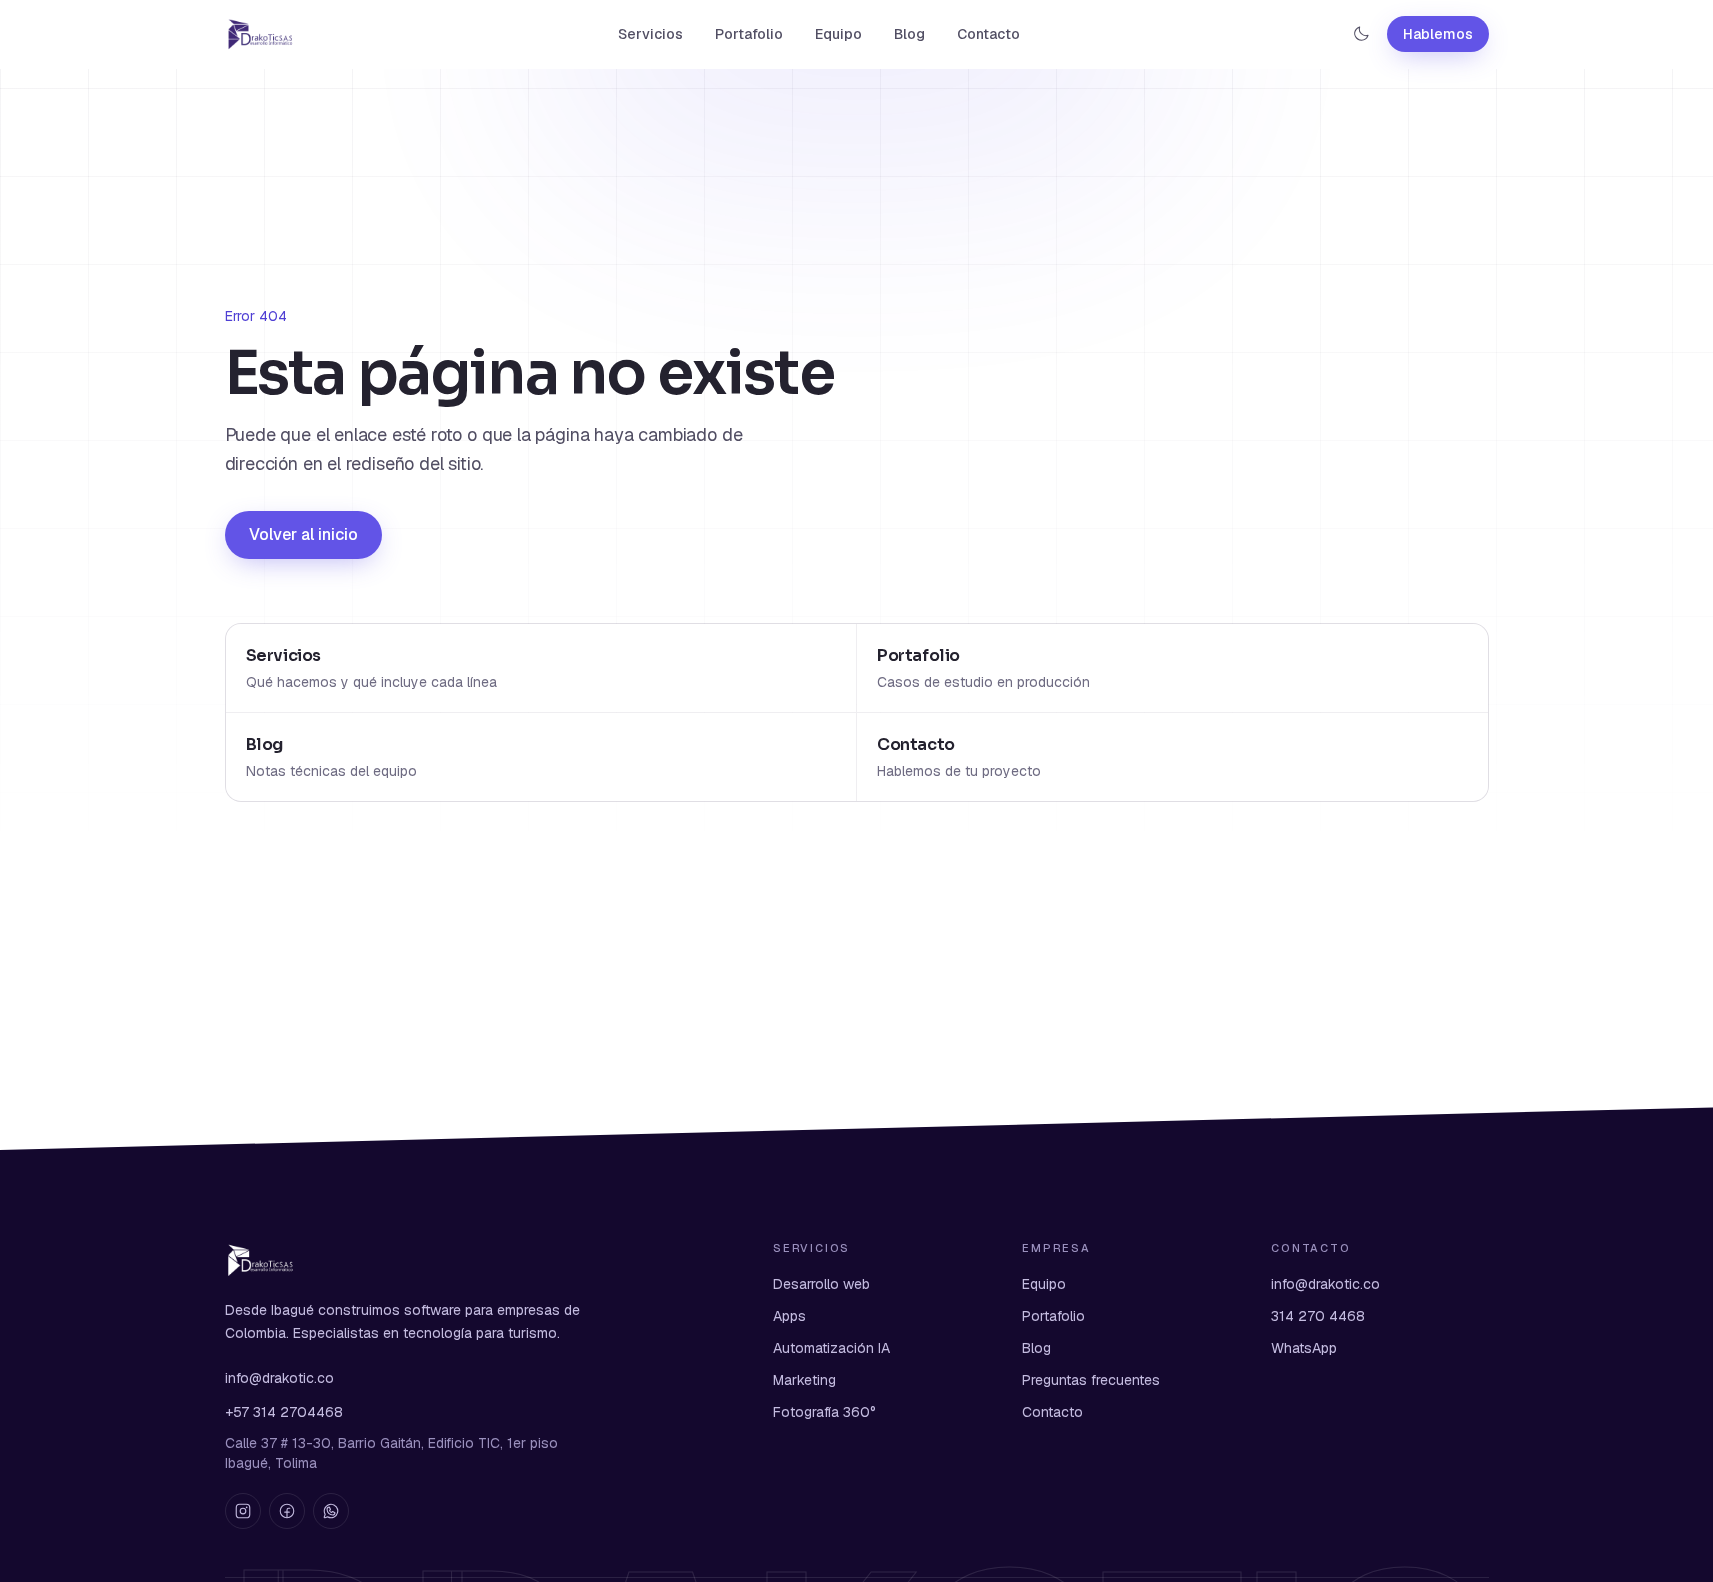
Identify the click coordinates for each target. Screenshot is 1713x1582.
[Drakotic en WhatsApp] (331, 1511)
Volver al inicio (303, 534)
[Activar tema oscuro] (1361, 34)
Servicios (650, 34)
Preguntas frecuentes (1091, 1380)
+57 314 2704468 (284, 1412)
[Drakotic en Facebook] (287, 1511)
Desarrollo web (821, 1284)
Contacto (988, 34)
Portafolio (749, 34)
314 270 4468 (1318, 1316)
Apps (789, 1316)
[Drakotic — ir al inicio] (260, 34)
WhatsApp (1304, 1348)
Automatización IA (831, 1348)
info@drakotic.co (279, 1378)
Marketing (804, 1380)
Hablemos (1438, 34)
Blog (909, 34)
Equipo (838, 34)
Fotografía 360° (824, 1412)
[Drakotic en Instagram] (243, 1511)
